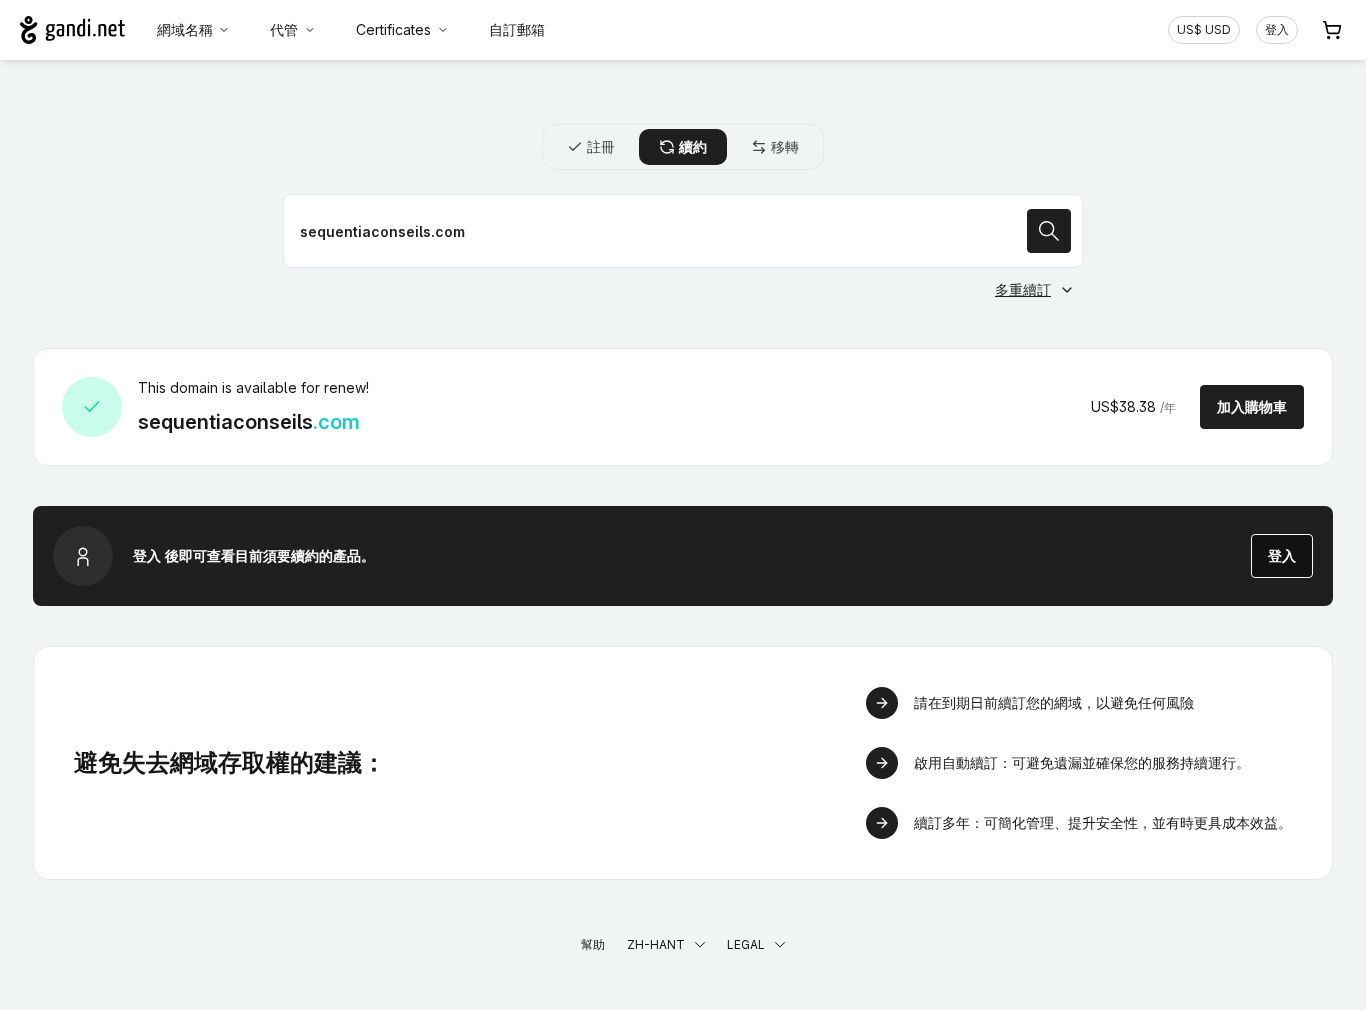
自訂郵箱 (517, 29)
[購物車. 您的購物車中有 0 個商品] (1332, 30)
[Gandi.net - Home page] (72, 30)
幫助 (593, 944)
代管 (284, 29)
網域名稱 (185, 29)
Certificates (393, 29)
